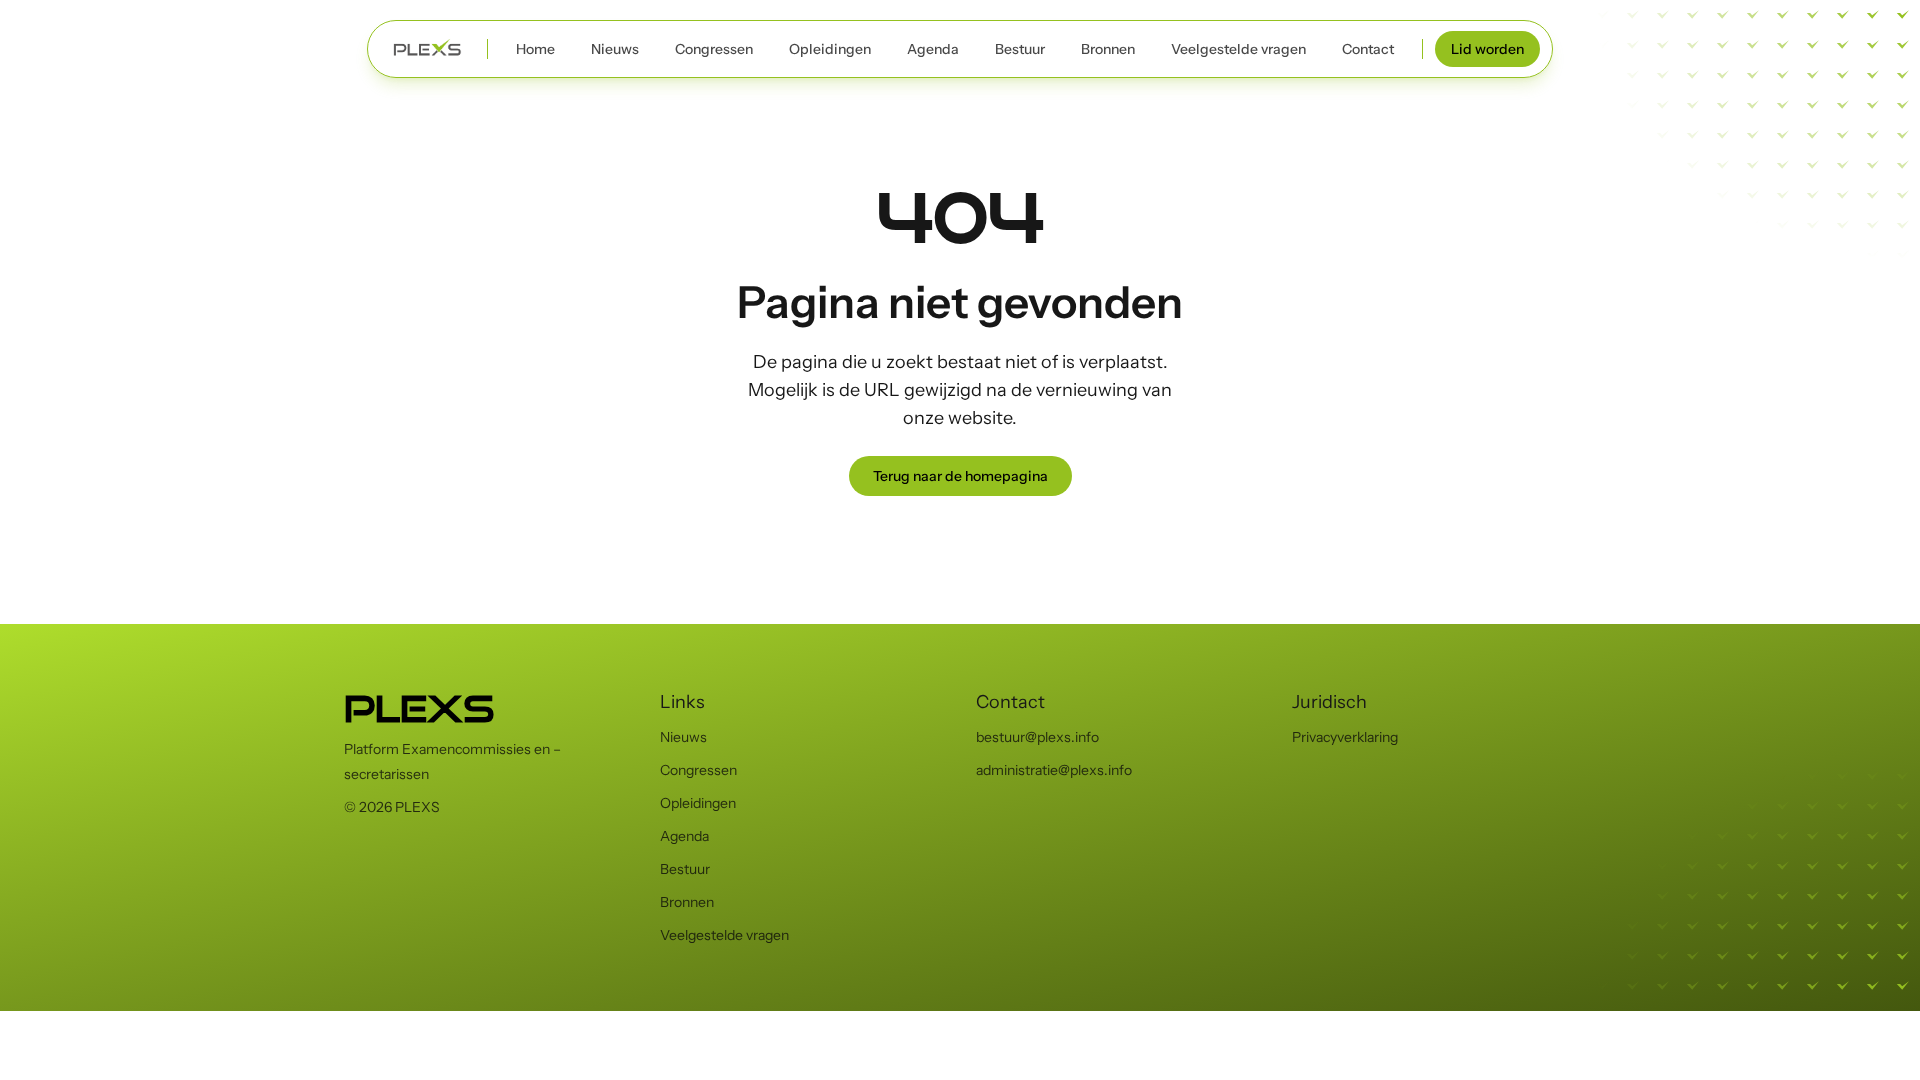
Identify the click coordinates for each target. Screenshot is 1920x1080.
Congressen (714, 49)
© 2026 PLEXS (392, 807)
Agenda (933, 49)
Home (535, 49)
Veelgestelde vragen (1238, 49)
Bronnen (1108, 49)
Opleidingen (830, 49)
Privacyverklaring (1345, 737)
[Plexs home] (427, 49)
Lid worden (1487, 49)
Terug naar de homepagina (960, 476)
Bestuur (1020, 49)
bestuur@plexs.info (1037, 737)
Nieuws (615, 49)
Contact (1368, 49)
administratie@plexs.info (1054, 770)
